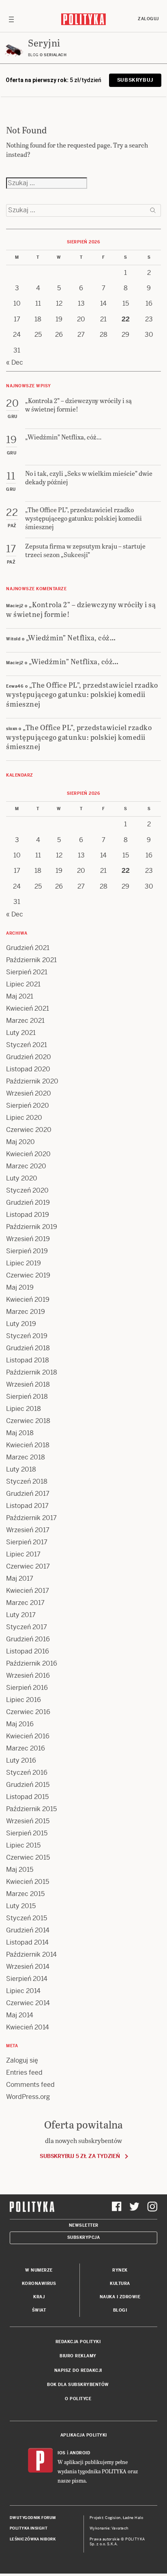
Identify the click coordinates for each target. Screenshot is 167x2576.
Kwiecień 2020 (28, 1154)
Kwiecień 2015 (28, 1882)
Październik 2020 (32, 1081)
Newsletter (84, 2225)
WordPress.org (28, 2097)
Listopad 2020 (28, 1069)
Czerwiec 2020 (29, 1130)
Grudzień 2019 (28, 1202)
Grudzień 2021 (28, 948)
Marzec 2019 (26, 1312)
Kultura (120, 2284)
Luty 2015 (21, 1906)
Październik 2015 (31, 1809)
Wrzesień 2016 (28, 1675)
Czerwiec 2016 (28, 1712)
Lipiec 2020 (24, 1118)
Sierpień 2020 (28, 1105)
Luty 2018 (21, 1469)
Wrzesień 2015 (28, 1821)
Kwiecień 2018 (28, 1445)
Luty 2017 (21, 1615)
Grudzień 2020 (29, 1057)
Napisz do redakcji (78, 2370)
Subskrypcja (84, 2237)
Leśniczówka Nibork (33, 2539)
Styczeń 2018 (27, 1481)
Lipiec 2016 (24, 1700)
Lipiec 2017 (23, 1554)
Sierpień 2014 (27, 1979)
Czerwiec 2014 (28, 2003)
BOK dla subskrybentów (78, 2385)
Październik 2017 (31, 1518)
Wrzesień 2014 (28, 1967)
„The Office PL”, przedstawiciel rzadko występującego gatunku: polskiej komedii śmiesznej (82, 694)
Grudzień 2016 (28, 1639)
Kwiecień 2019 (28, 1300)
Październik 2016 (32, 1663)
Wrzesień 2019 (28, 1239)
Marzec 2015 (25, 1894)
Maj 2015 (20, 1870)
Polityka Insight (29, 2528)
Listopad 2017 (27, 1506)
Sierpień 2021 (27, 972)
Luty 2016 (21, 1760)
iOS (62, 2453)
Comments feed (30, 2085)
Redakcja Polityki (78, 2342)
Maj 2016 (20, 1724)
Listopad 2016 (28, 1651)
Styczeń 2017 (27, 1627)
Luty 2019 (21, 1324)
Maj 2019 (20, 1287)
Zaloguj (148, 19)
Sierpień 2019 (27, 1251)
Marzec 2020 (26, 1166)
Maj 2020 (20, 1142)
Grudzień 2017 (28, 1494)
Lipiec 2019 (24, 1263)
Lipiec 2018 (24, 1409)
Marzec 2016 (26, 1748)
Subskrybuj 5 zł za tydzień (80, 2156)
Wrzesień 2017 (28, 1530)
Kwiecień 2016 (28, 1736)
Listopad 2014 (27, 1942)
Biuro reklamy (78, 2356)
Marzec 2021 (25, 1021)
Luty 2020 (22, 1178)
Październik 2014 (31, 1954)
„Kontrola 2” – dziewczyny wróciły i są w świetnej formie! (81, 609)
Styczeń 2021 (27, 1045)
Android (80, 2453)
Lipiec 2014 (23, 1991)
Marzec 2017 (25, 1603)
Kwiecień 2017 (28, 1591)
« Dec (15, 362)
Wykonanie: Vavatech (109, 2528)
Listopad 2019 (28, 1215)
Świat (39, 2310)
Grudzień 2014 (28, 1930)
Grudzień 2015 (28, 1785)
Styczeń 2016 (27, 1773)
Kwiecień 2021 (28, 1008)
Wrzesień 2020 (29, 1093)
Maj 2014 (20, 2015)
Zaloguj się (22, 2060)
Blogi (120, 2310)
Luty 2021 (21, 1033)
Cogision (113, 2518)
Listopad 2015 (27, 1797)
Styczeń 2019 (27, 1336)
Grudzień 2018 (28, 1348)
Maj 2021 (20, 996)
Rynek (120, 2270)
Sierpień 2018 (27, 1397)
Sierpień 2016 (27, 1688)
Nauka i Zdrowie (120, 2297)
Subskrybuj (135, 80)
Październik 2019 (32, 1227)
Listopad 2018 (28, 1360)
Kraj (39, 2297)
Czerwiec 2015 (28, 1857)
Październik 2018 (32, 1372)
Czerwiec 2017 (28, 1566)
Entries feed (24, 2072)
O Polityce (78, 2399)
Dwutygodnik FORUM (33, 2518)
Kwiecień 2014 (28, 2027)
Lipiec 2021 (23, 984)
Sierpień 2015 (27, 1833)
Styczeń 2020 (27, 1190)
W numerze (39, 2270)
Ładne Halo (133, 2518)
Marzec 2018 (26, 1457)
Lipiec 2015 (23, 1845)
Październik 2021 (31, 960)
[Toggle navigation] (11, 19)
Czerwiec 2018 (28, 1421)
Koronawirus (39, 2284)
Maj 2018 (20, 1433)
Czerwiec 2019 (28, 1275)
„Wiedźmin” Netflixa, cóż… (71, 637)
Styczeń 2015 (27, 1918)
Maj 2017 (20, 1578)
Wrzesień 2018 (28, 1384)
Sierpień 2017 (27, 1542)
